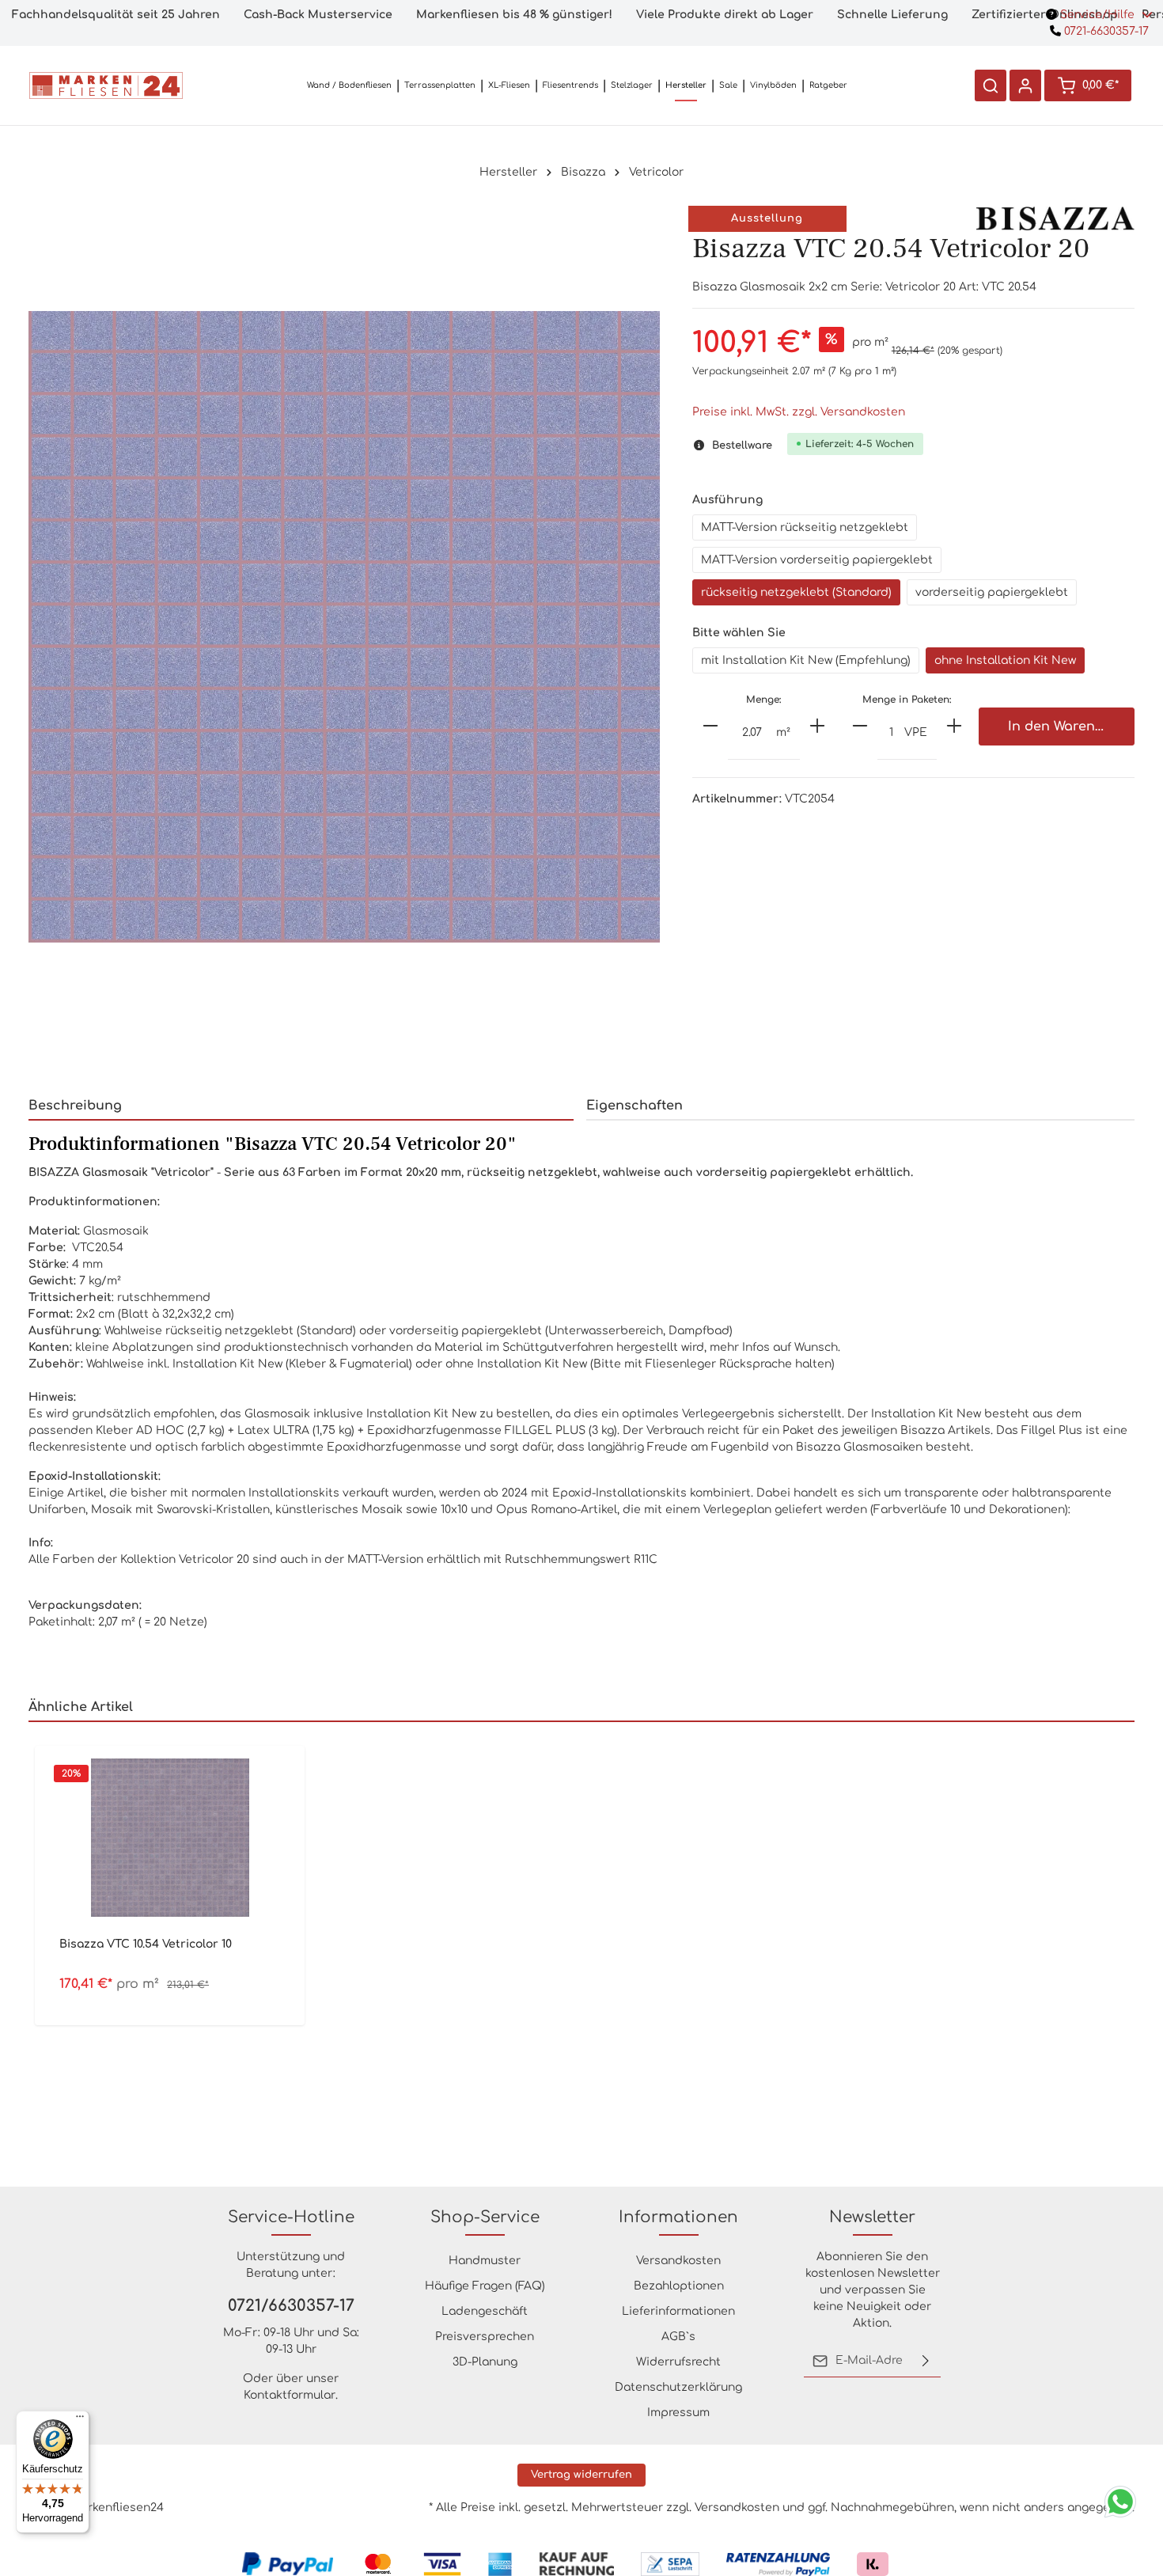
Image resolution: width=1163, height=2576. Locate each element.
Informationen (678, 2217)
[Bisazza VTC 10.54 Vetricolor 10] (170, 1838)
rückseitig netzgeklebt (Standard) (796, 592)
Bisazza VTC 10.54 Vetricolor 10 (146, 1944)
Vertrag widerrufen (581, 2475)
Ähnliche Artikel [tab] (81, 1707)
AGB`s (678, 2337)
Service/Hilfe (1097, 15)
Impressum (678, 2413)
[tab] (301, 1106)
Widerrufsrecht (678, 2362)
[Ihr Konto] (1025, 85)
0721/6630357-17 (291, 2306)
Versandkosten (678, 2261)
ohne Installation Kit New (1005, 660)
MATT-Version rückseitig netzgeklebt (805, 527)
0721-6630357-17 (1105, 31)
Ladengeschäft (485, 2311)
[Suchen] (991, 85)
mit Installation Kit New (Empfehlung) (806, 660)
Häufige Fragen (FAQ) (485, 2286)
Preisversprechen (485, 2337)
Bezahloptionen (679, 2286)
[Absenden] (926, 2361)
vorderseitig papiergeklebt (992, 592)
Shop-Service (485, 2217)
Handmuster (485, 2261)
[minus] (710, 726)
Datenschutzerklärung (678, 2387)
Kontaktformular (290, 2395)
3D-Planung (485, 2362)
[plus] (817, 726)
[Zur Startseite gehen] (106, 85)
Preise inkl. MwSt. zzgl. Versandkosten (799, 412)
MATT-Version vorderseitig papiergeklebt (817, 560)
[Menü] (80, 2420)
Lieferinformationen (678, 2311)
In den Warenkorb (1066, 727)
